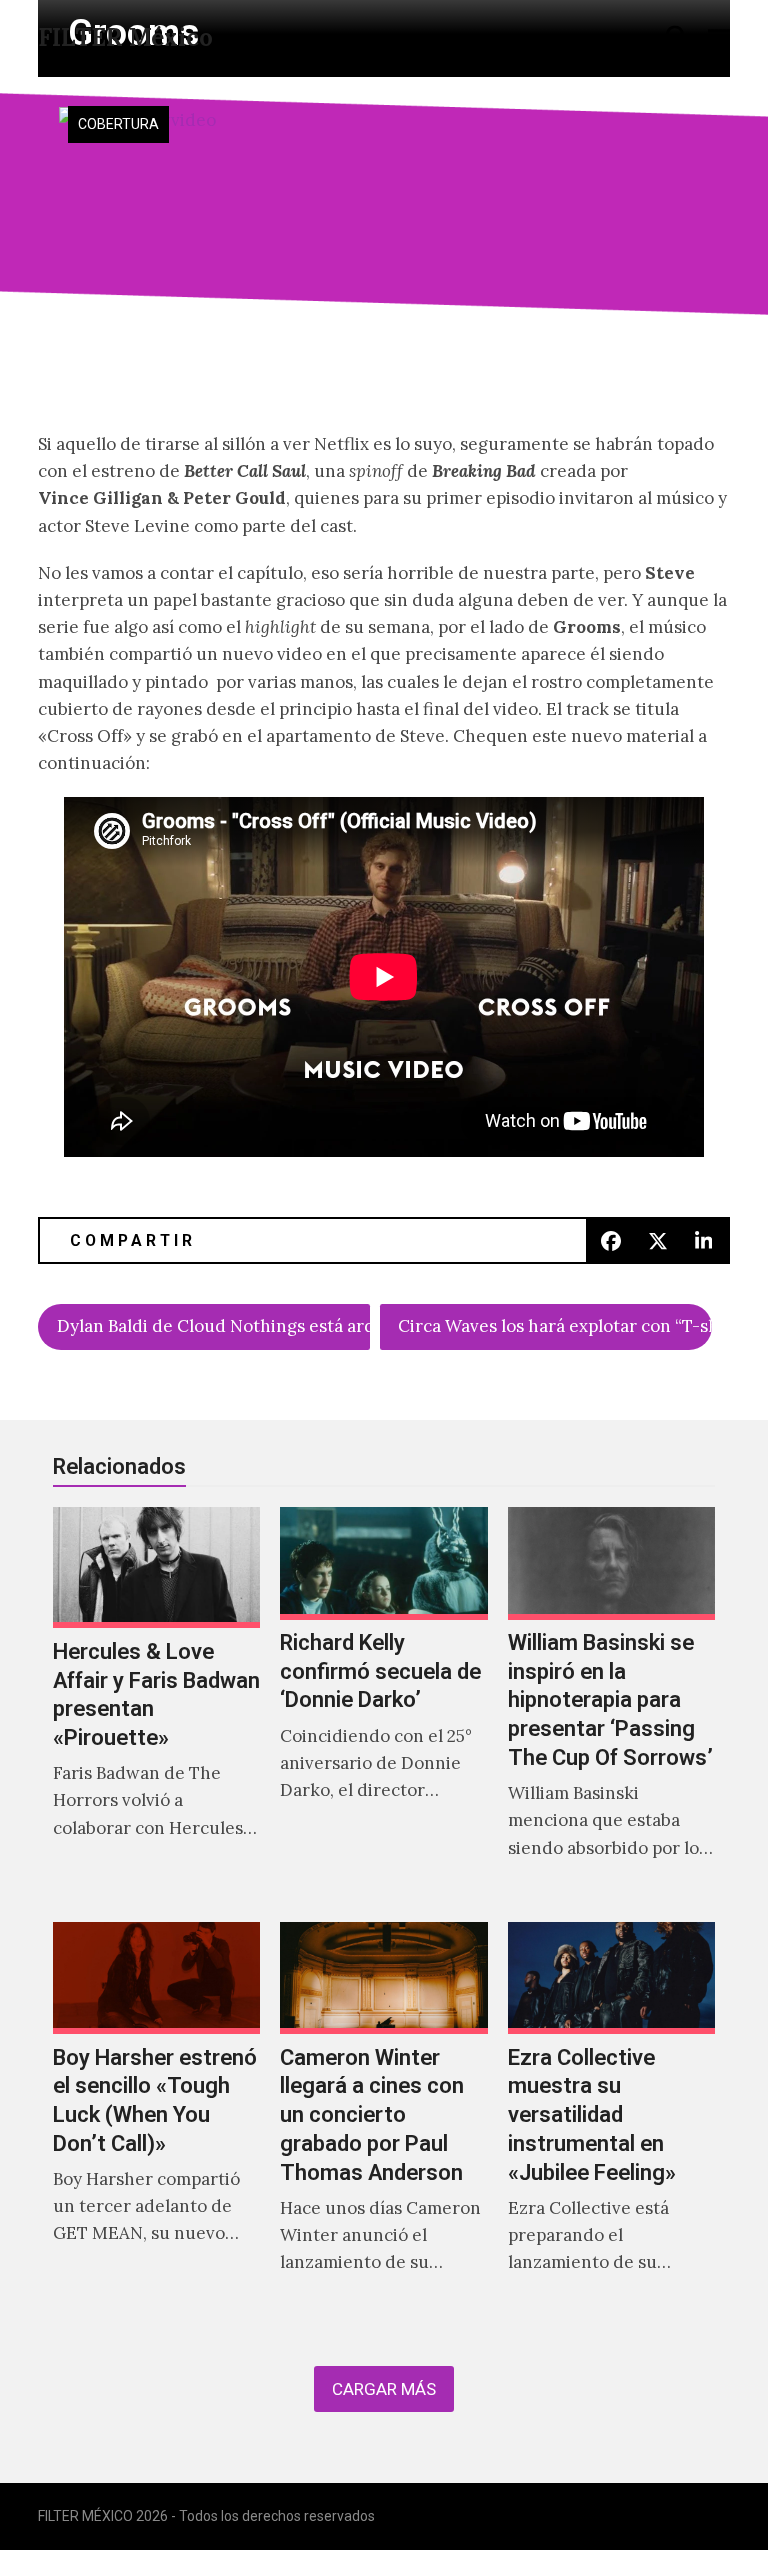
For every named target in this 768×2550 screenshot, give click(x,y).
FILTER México (125, 37)
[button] (677, 36)
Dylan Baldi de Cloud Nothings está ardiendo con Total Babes (213, 1326)
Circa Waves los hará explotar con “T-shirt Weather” (554, 1326)
